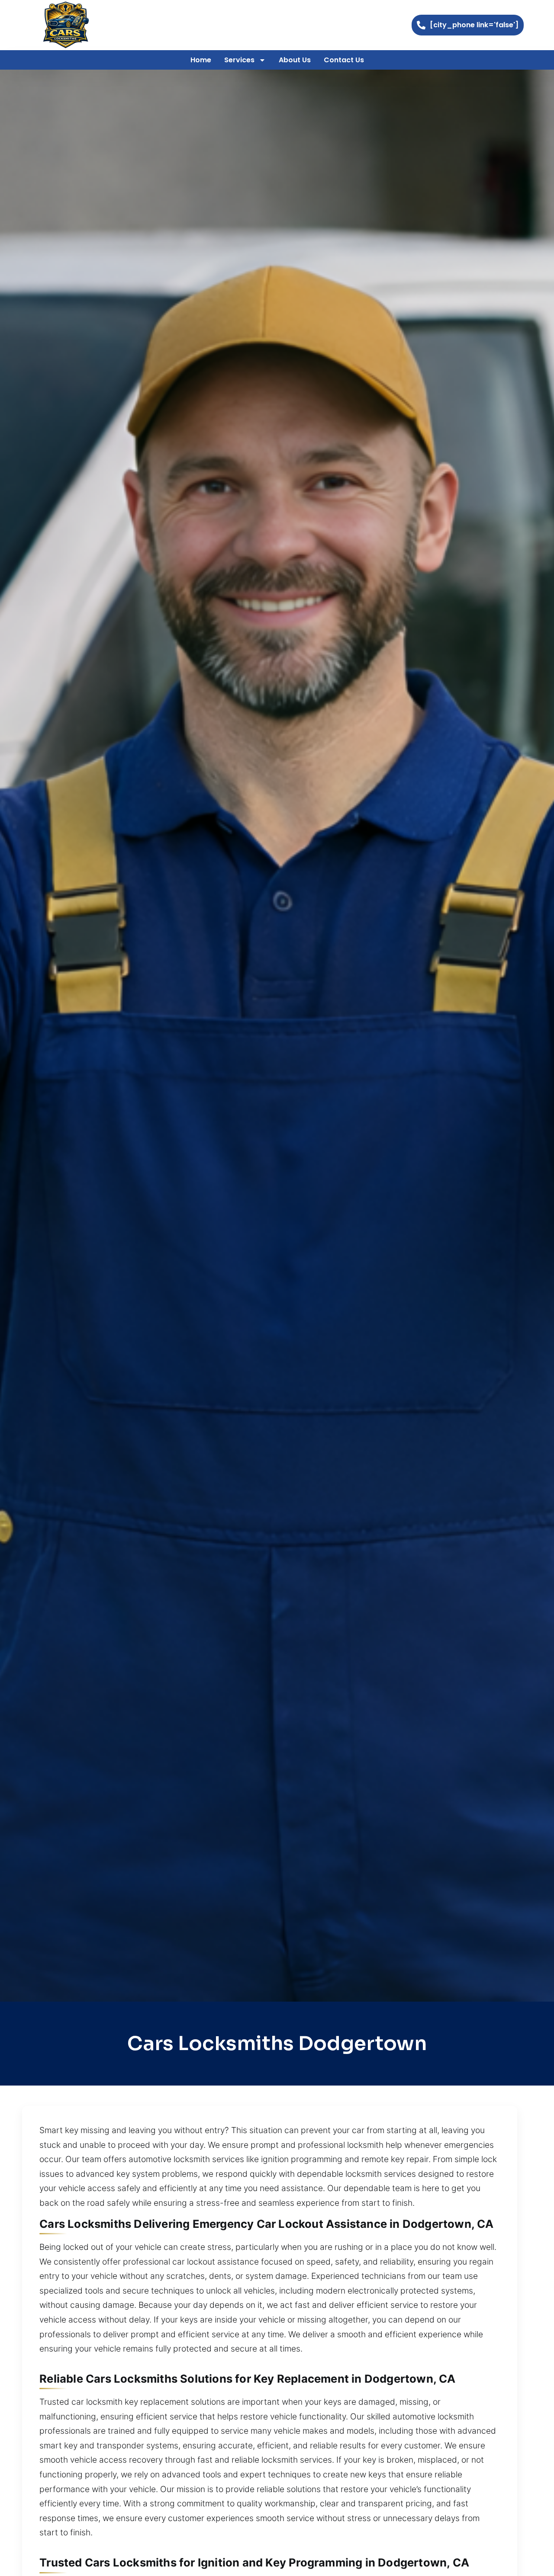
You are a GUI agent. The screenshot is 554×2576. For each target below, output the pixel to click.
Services (239, 60)
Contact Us (344, 60)
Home (201, 60)
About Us (295, 60)
